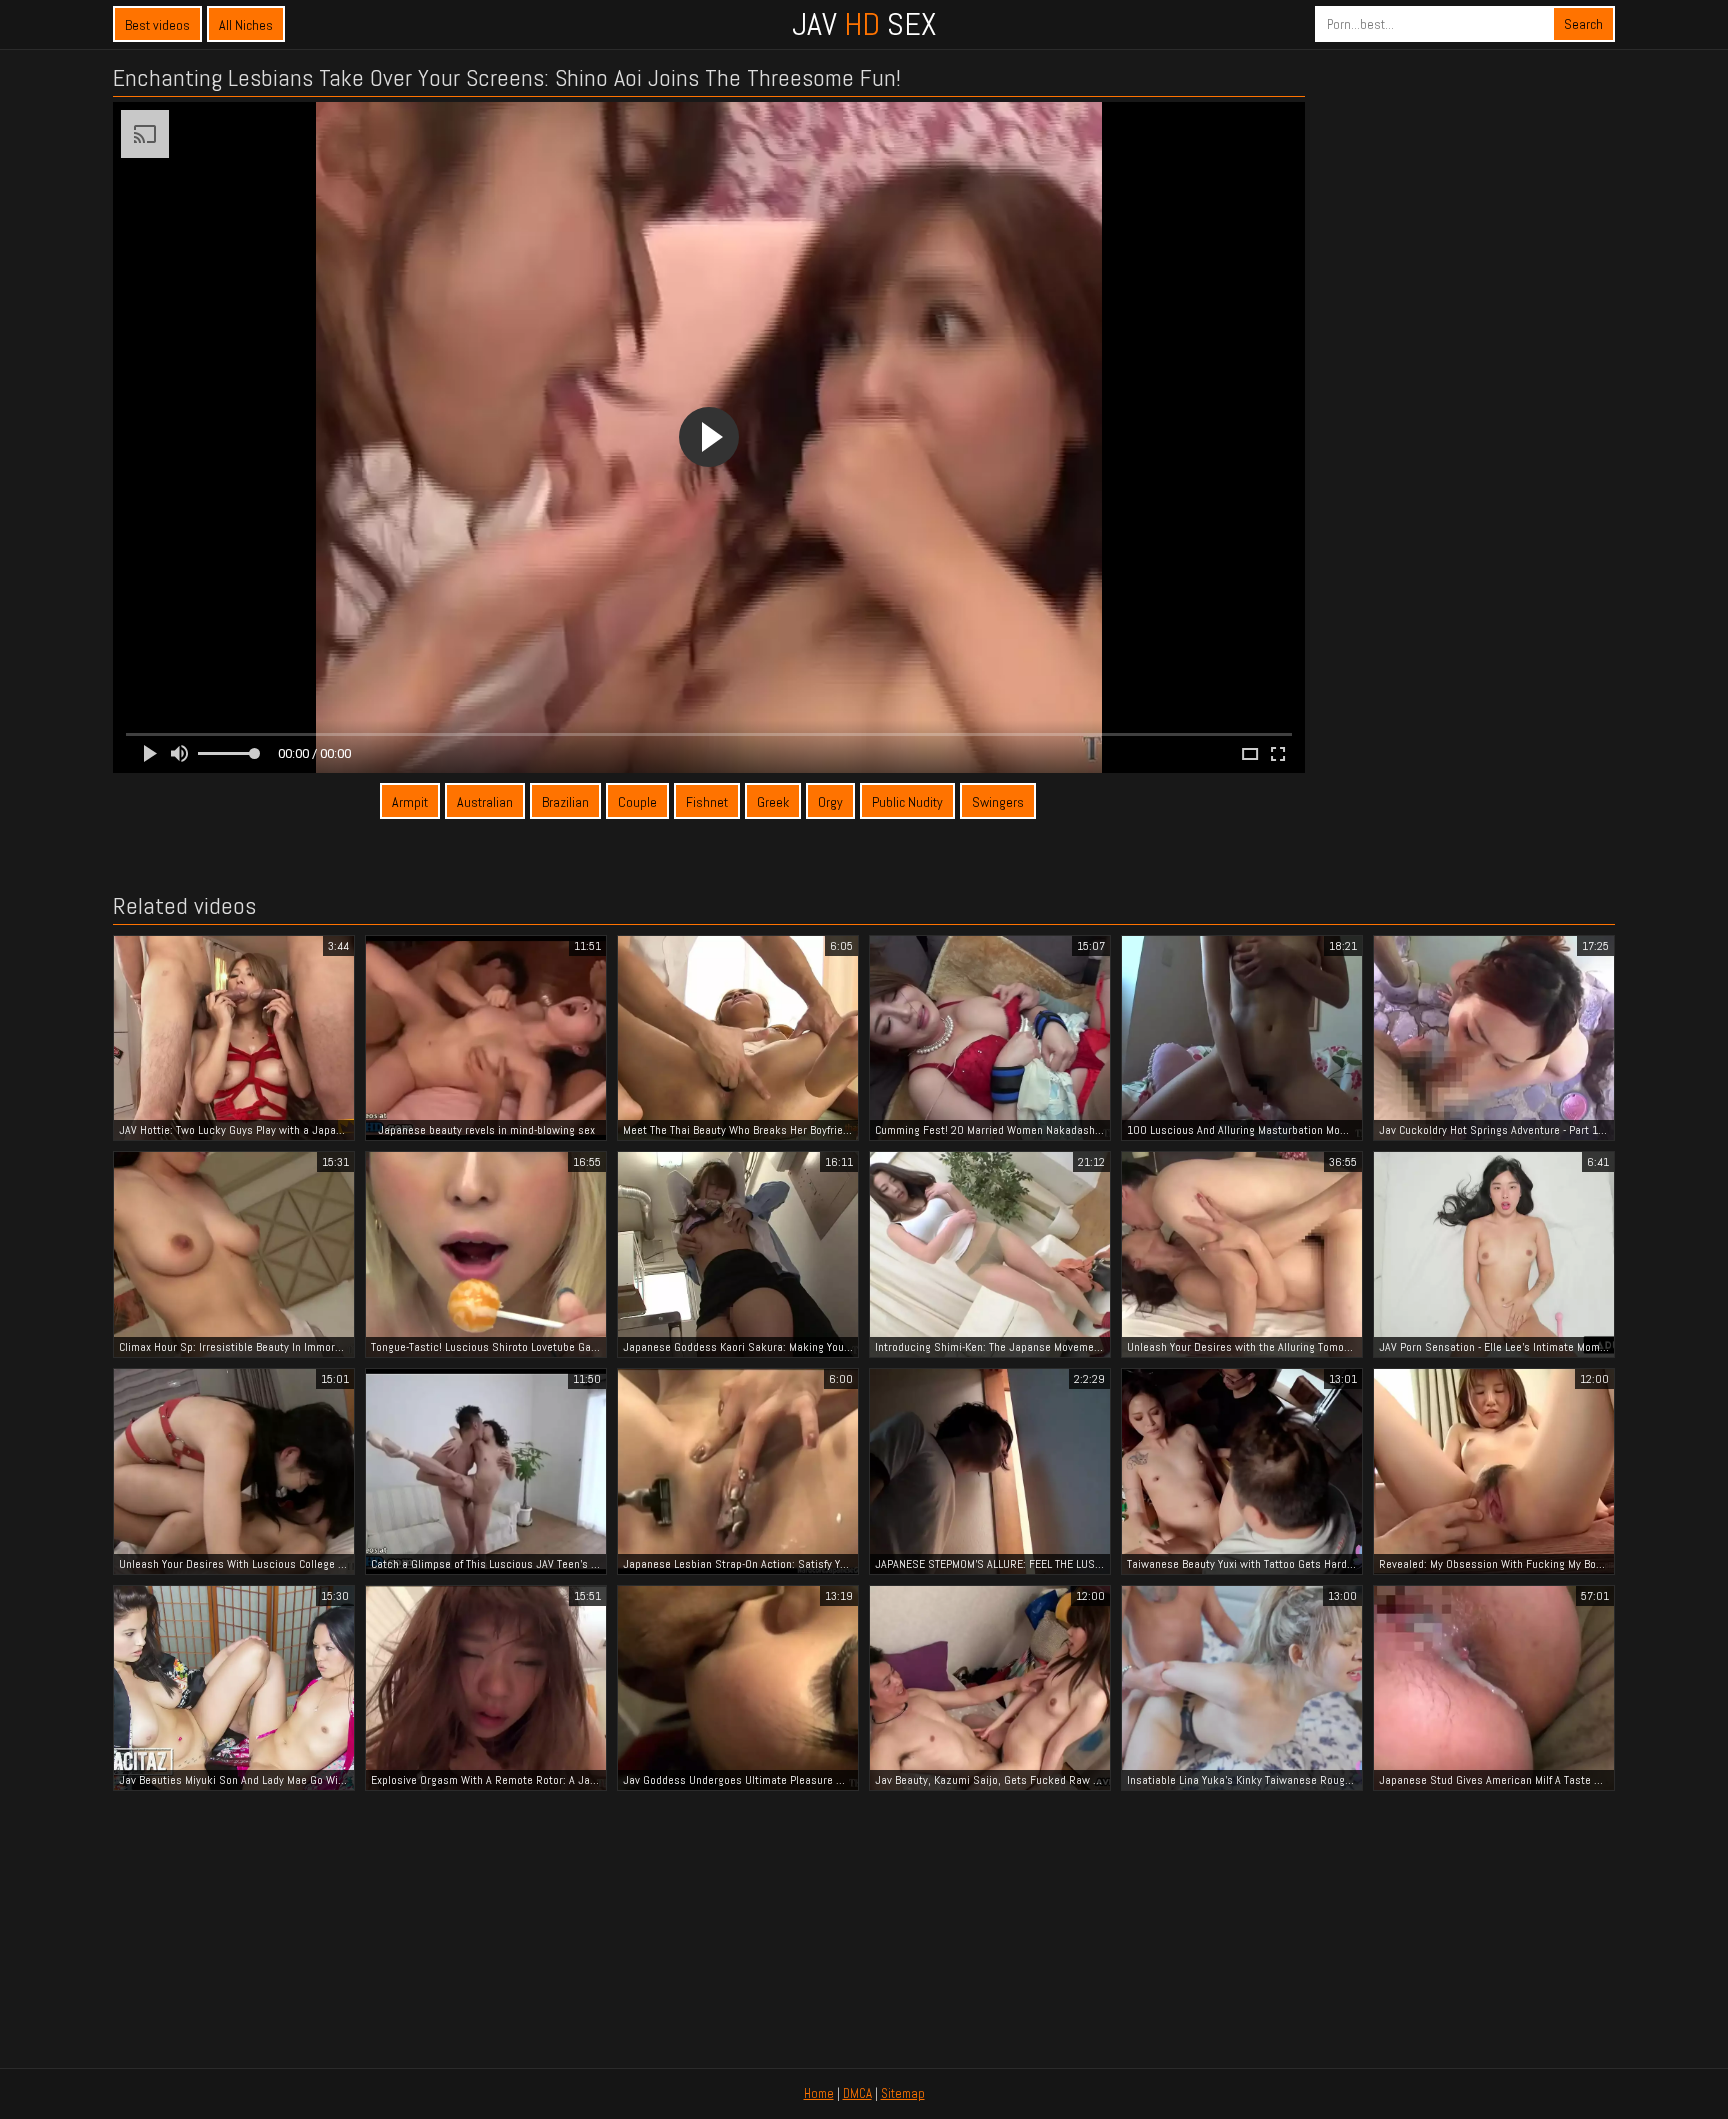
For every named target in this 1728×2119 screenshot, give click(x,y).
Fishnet (707, 802)
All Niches (246, 25)
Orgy (830, 802)
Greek (773, 802)
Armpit (410, 802)
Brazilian (565, 802)
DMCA (857, 2093)
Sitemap (903, 2093)
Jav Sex (864, 24)
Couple (637, 802)
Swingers (998, 802)
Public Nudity (907, 802)
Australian (485, 802)
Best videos (157, 25)
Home (819, 2093)
